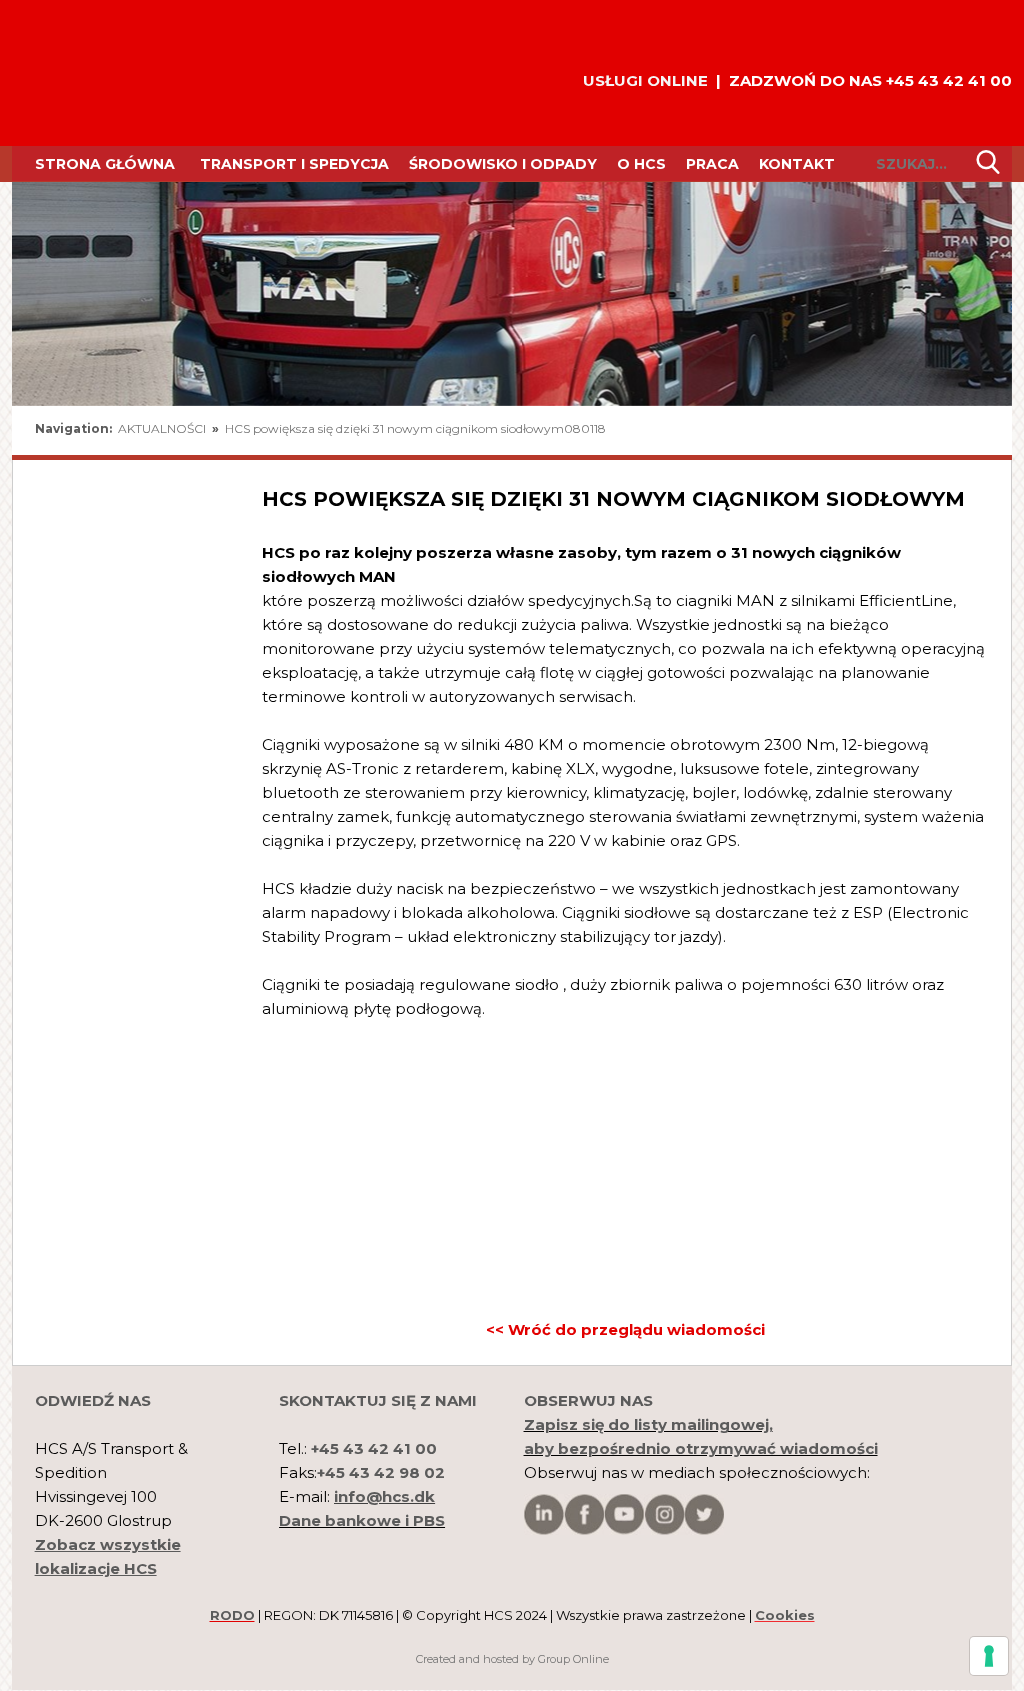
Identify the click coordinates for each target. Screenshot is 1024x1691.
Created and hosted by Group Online (512, 1659)
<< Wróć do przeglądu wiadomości (625, 1329)
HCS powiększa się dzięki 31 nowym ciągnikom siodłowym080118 (415, 428)
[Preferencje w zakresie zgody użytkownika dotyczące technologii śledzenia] (989, 1656)
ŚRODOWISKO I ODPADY (503, 164)
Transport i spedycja (294, 164)
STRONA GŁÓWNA (105, 164)
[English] (913, 432)
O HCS (641, 164)
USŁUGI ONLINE (645, 80)
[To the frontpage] (86, 73)
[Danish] (971, 432)
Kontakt (797, 164)
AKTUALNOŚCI (163, 428)
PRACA (712, 164)
